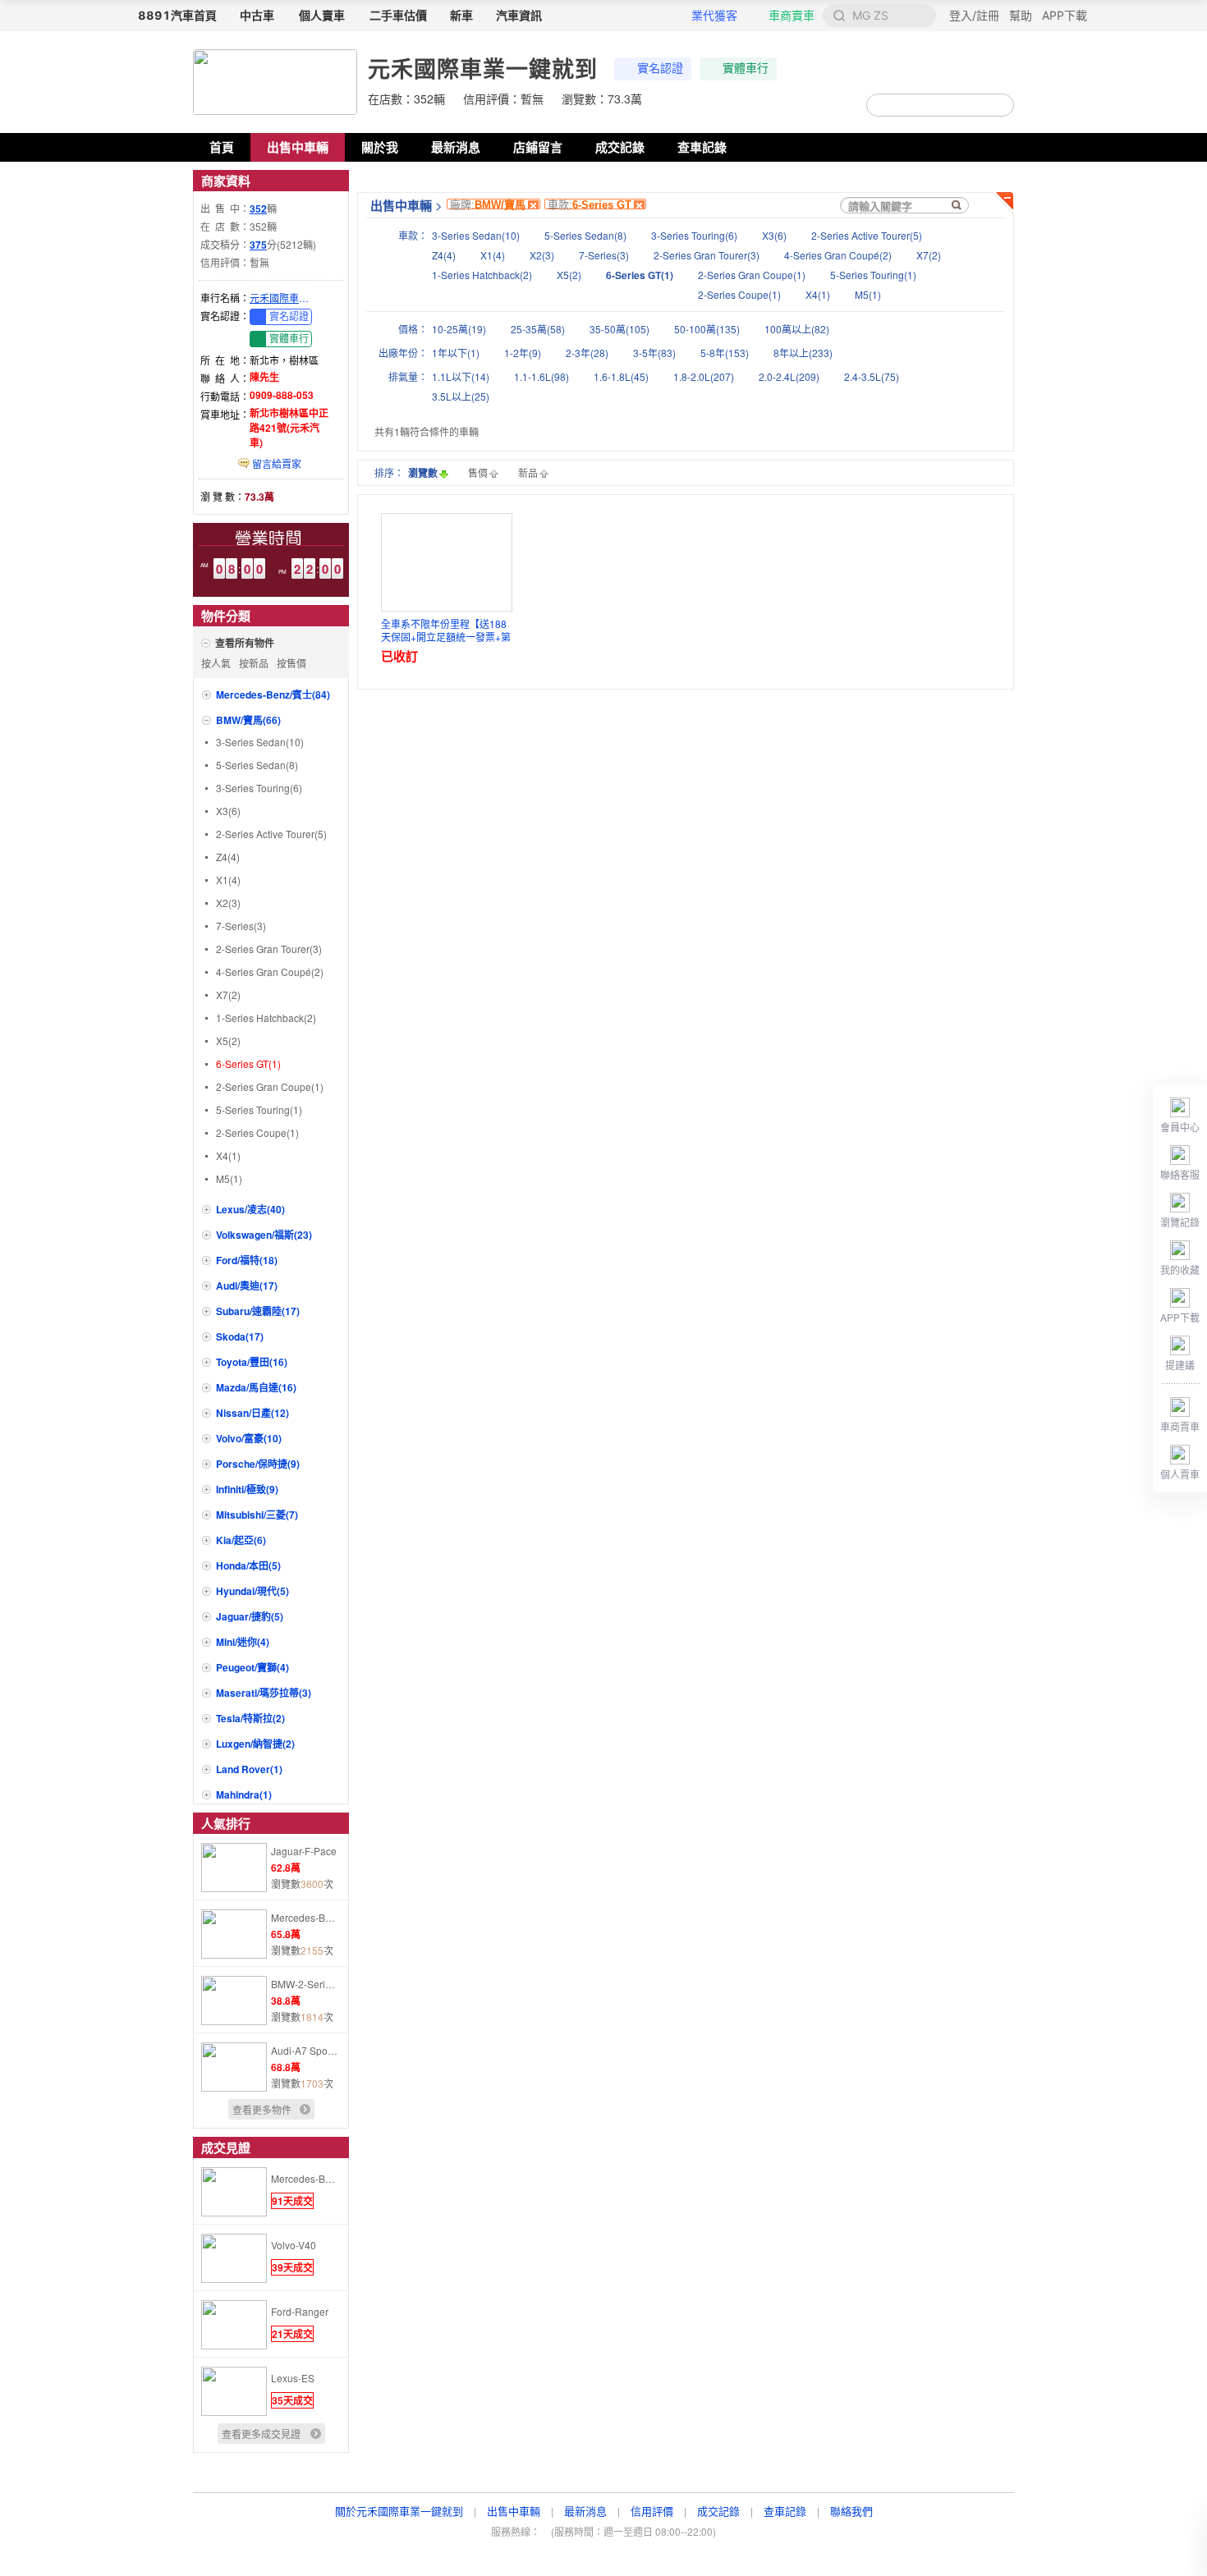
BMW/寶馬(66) (248, 720)
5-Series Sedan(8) (257, 765)
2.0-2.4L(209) (789, 376)
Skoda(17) (240, 1336)
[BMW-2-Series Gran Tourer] (234, 2021)
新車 (461, 15)
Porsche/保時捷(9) (258, 1464)
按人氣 (216, 663)
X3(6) (228, 811)
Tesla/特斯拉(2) (250, 1718)
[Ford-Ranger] (234, 2345)
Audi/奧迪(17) (247, 1286)
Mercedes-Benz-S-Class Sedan (305, 1917)
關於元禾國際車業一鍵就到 (399, 2511)
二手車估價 (398, 15)
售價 (478, 472)
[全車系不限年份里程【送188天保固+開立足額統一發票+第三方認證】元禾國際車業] (447, 562)
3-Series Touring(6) (259, 788)
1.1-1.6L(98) (542, 376)
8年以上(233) (803, 353)
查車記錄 (702, 147)
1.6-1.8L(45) (621, 376)
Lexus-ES (293, 2378)
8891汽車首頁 (177, 15)
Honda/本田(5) (248, 1565)
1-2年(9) (523, 353)
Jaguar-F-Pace (304, 1851)
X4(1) (228, 1155)
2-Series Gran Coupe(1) (270, 1086)
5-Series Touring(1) (259, 1109)
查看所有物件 (245, 643)
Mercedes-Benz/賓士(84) (273, 694)
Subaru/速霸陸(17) (258, 1311)
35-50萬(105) (620, 329)
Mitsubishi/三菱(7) (257, 1515)
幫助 (1021, 15)
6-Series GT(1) (248, 1063)
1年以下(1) (456, 353)
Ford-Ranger (300, 2311)
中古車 (257, 15)
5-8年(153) (725, 353)
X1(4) (228, 880)
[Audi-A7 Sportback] (234, 2087)
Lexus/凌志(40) (250, 1209)
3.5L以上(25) (461, 396)
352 (258, 209)
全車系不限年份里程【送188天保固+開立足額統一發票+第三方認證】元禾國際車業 (446, 630)
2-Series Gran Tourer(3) (269, 949)
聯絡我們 (851, 2511)
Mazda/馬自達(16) (256, 1387)
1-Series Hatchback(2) (266, 1018)
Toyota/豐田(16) (252, 1362)
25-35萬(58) (538, 329)
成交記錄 (620, 147)
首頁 (222, 147)
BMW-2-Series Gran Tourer (305, 1984)
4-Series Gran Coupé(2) (270, 972)
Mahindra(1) (244, 1794)
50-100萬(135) (707, 329)
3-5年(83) (654, 353)
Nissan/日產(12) (252, 1413)
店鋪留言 (538, 147)
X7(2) (228, 995)
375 (258, 245)
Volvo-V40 (294, 2245)
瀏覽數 (423, 473)
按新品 (254, 663)
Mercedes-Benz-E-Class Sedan (305, 2178)
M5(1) (229, 1178)
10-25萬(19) (459, 329)
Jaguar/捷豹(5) (250, 1616)
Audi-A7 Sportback (305, 2050)
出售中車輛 (298, 147)
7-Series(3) (241, 926)
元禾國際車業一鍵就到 (282, 298)
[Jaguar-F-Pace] (234, 1888)
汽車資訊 (519, 15)
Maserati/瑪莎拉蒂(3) (264, 1693)
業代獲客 (714, 15)
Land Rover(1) (249, 1769)
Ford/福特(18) (247, 1260)
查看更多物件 (262, 2109)
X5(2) (228, 1040)
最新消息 (456, 147)
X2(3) (228, 903)
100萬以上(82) (797, 329)
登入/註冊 (974, 15)
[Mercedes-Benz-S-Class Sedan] (234, 1954)
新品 (528, 472)
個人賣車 (322, 15)
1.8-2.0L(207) (704, 376)
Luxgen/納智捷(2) (255, 1744)
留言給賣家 (275, 463)
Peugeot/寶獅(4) (252, 1667)
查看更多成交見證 (261, 2434)
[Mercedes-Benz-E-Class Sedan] (234, 2212)
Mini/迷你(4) (243, 1642)
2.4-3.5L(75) (872, 376)
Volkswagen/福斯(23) (264, 1235)
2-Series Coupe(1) (257, 1132)
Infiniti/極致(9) (247, 1489)
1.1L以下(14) (461, 376)
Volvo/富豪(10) (249, 1438)
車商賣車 (792, 15)
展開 (1002, 204)
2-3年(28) (587, 353)
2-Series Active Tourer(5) (271, 834)
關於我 (380, 147)
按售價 (291, 663)
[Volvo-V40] (234, 2278)
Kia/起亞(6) (241, 1540)
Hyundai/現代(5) (252, 1591)
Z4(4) (228, 857)
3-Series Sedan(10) (260, 742)
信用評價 (652, 2511)
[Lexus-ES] (234, 2411)
